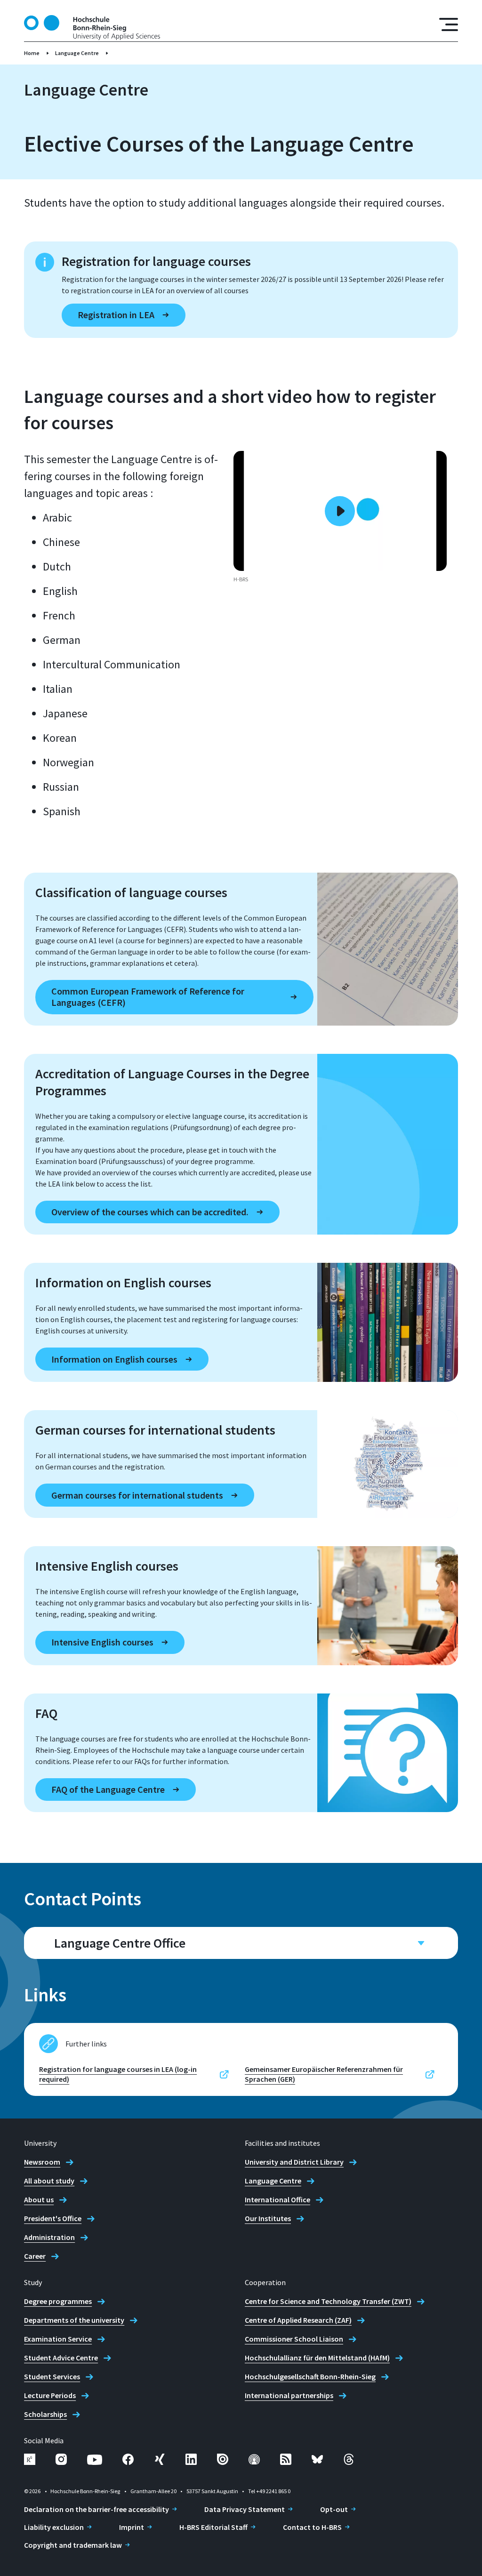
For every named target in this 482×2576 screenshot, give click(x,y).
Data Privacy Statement (245, 2509)
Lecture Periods (50, 2395)
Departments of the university (74, 2320)
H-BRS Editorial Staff (213, 2527)
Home (32, 53)
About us (39, 2199)
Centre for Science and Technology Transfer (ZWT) (328, 2301)
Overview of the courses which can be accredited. (150, 1212)
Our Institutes (268, 2218)
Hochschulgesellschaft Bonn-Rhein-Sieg (310, 2376)
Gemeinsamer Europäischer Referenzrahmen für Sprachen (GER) (324, 2074)
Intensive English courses (102, 1642)
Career (35, 2256)
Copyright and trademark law (73, 2545)
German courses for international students (137, 1495)
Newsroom (42, 2162)
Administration (49, 2237)
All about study (49, 2181)
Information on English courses (114, 1359)
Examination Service (58, 2339)
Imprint (132, 2527)
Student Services (52, 2376)
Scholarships (45, 2414)
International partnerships (289, 2395)
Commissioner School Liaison (294, 2339)
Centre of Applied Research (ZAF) (298, 2320)
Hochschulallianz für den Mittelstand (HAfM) (317, 2358)
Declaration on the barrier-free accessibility (96, 2509)
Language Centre (77, 53)
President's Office (53, 2218)
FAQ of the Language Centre (108, 1789)
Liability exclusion (54, 2527)
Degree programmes (58, 2301)
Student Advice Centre (61, 2358)
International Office (277, 2199)
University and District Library (294, 2162)
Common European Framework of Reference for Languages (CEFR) (148, 997)
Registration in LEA (116, 315)
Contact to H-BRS (312, 2527)
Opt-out (334, 2509)
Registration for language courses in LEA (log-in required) (118, 2074)
